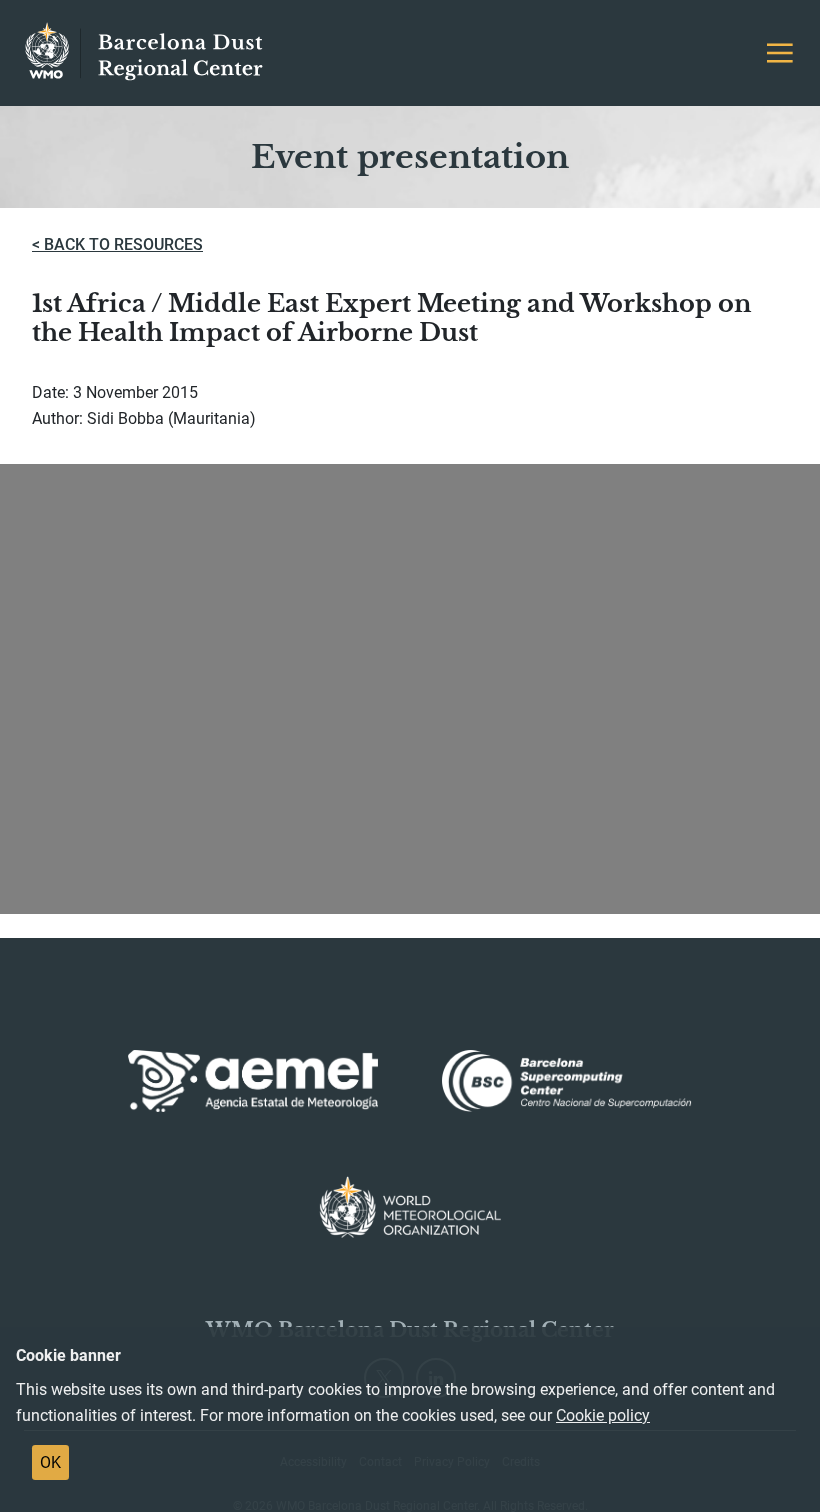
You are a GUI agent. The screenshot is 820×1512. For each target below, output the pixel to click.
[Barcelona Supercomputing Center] (567, 1081)
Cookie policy (603, 1415)
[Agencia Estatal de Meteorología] (253, 1081)
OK (50, 1462)
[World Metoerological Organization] (410, 1207)
